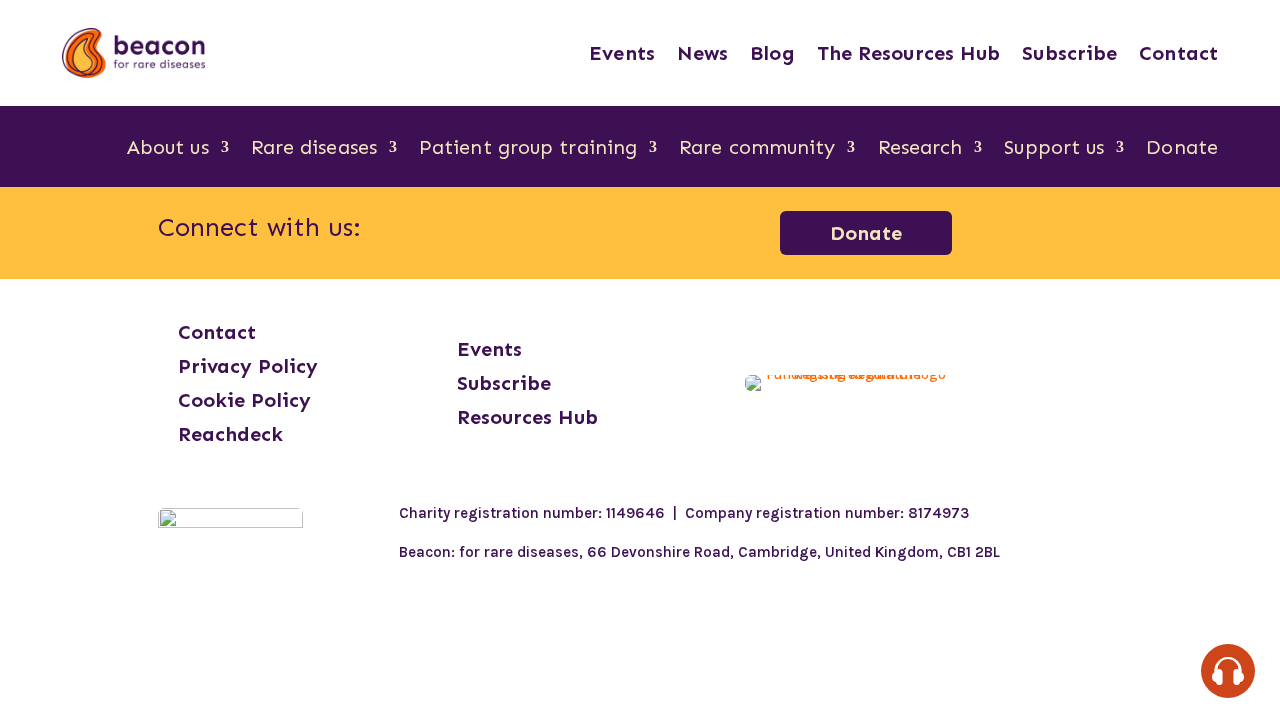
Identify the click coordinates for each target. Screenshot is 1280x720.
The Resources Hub (909, 53)
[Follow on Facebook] (445, 229)
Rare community (757, 149)
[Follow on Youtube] (653, 229)
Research (920, 149)
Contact (1178, 53)
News (702, 53)
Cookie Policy (244, 400)
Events (622, 53)
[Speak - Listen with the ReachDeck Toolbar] (1228, 671)
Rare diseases (314, 149)
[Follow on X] (601, 229)
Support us (1054, 149)
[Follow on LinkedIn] (549, 229)
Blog (772, 53)
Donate (1182, 149)
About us (168, 149)
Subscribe (1069, 53)
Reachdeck (230, 434)
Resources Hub (527, 417)
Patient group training (528, 149)
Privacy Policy (248, 366)
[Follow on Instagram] (497, 229)
